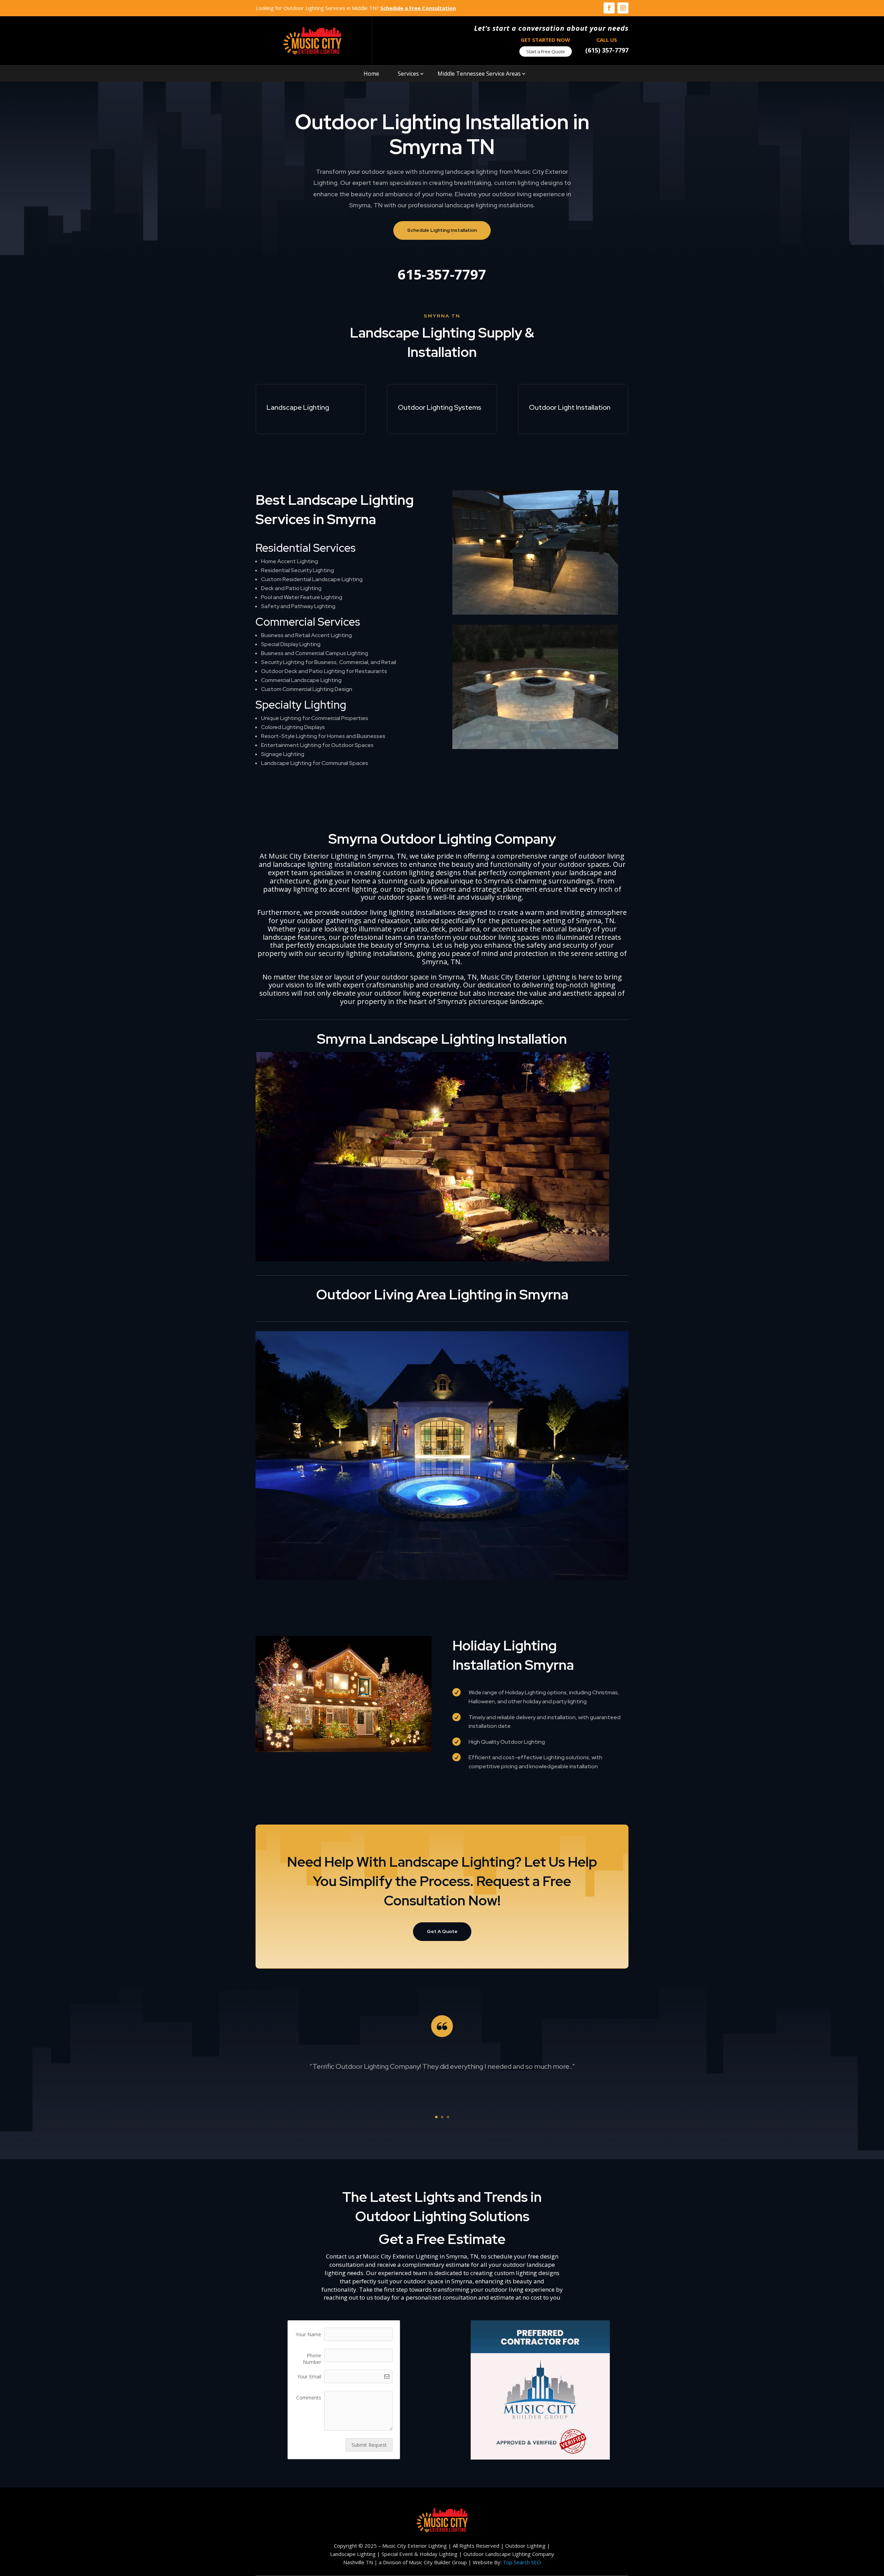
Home (371, 74)
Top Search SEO (522, 2562)
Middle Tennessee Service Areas (479, 74)
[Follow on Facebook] (609, 8)
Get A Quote (442, 1931)
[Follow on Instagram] (623, 8)
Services (408, 74)
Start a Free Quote (546, 51)
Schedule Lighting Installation (442, 230)
